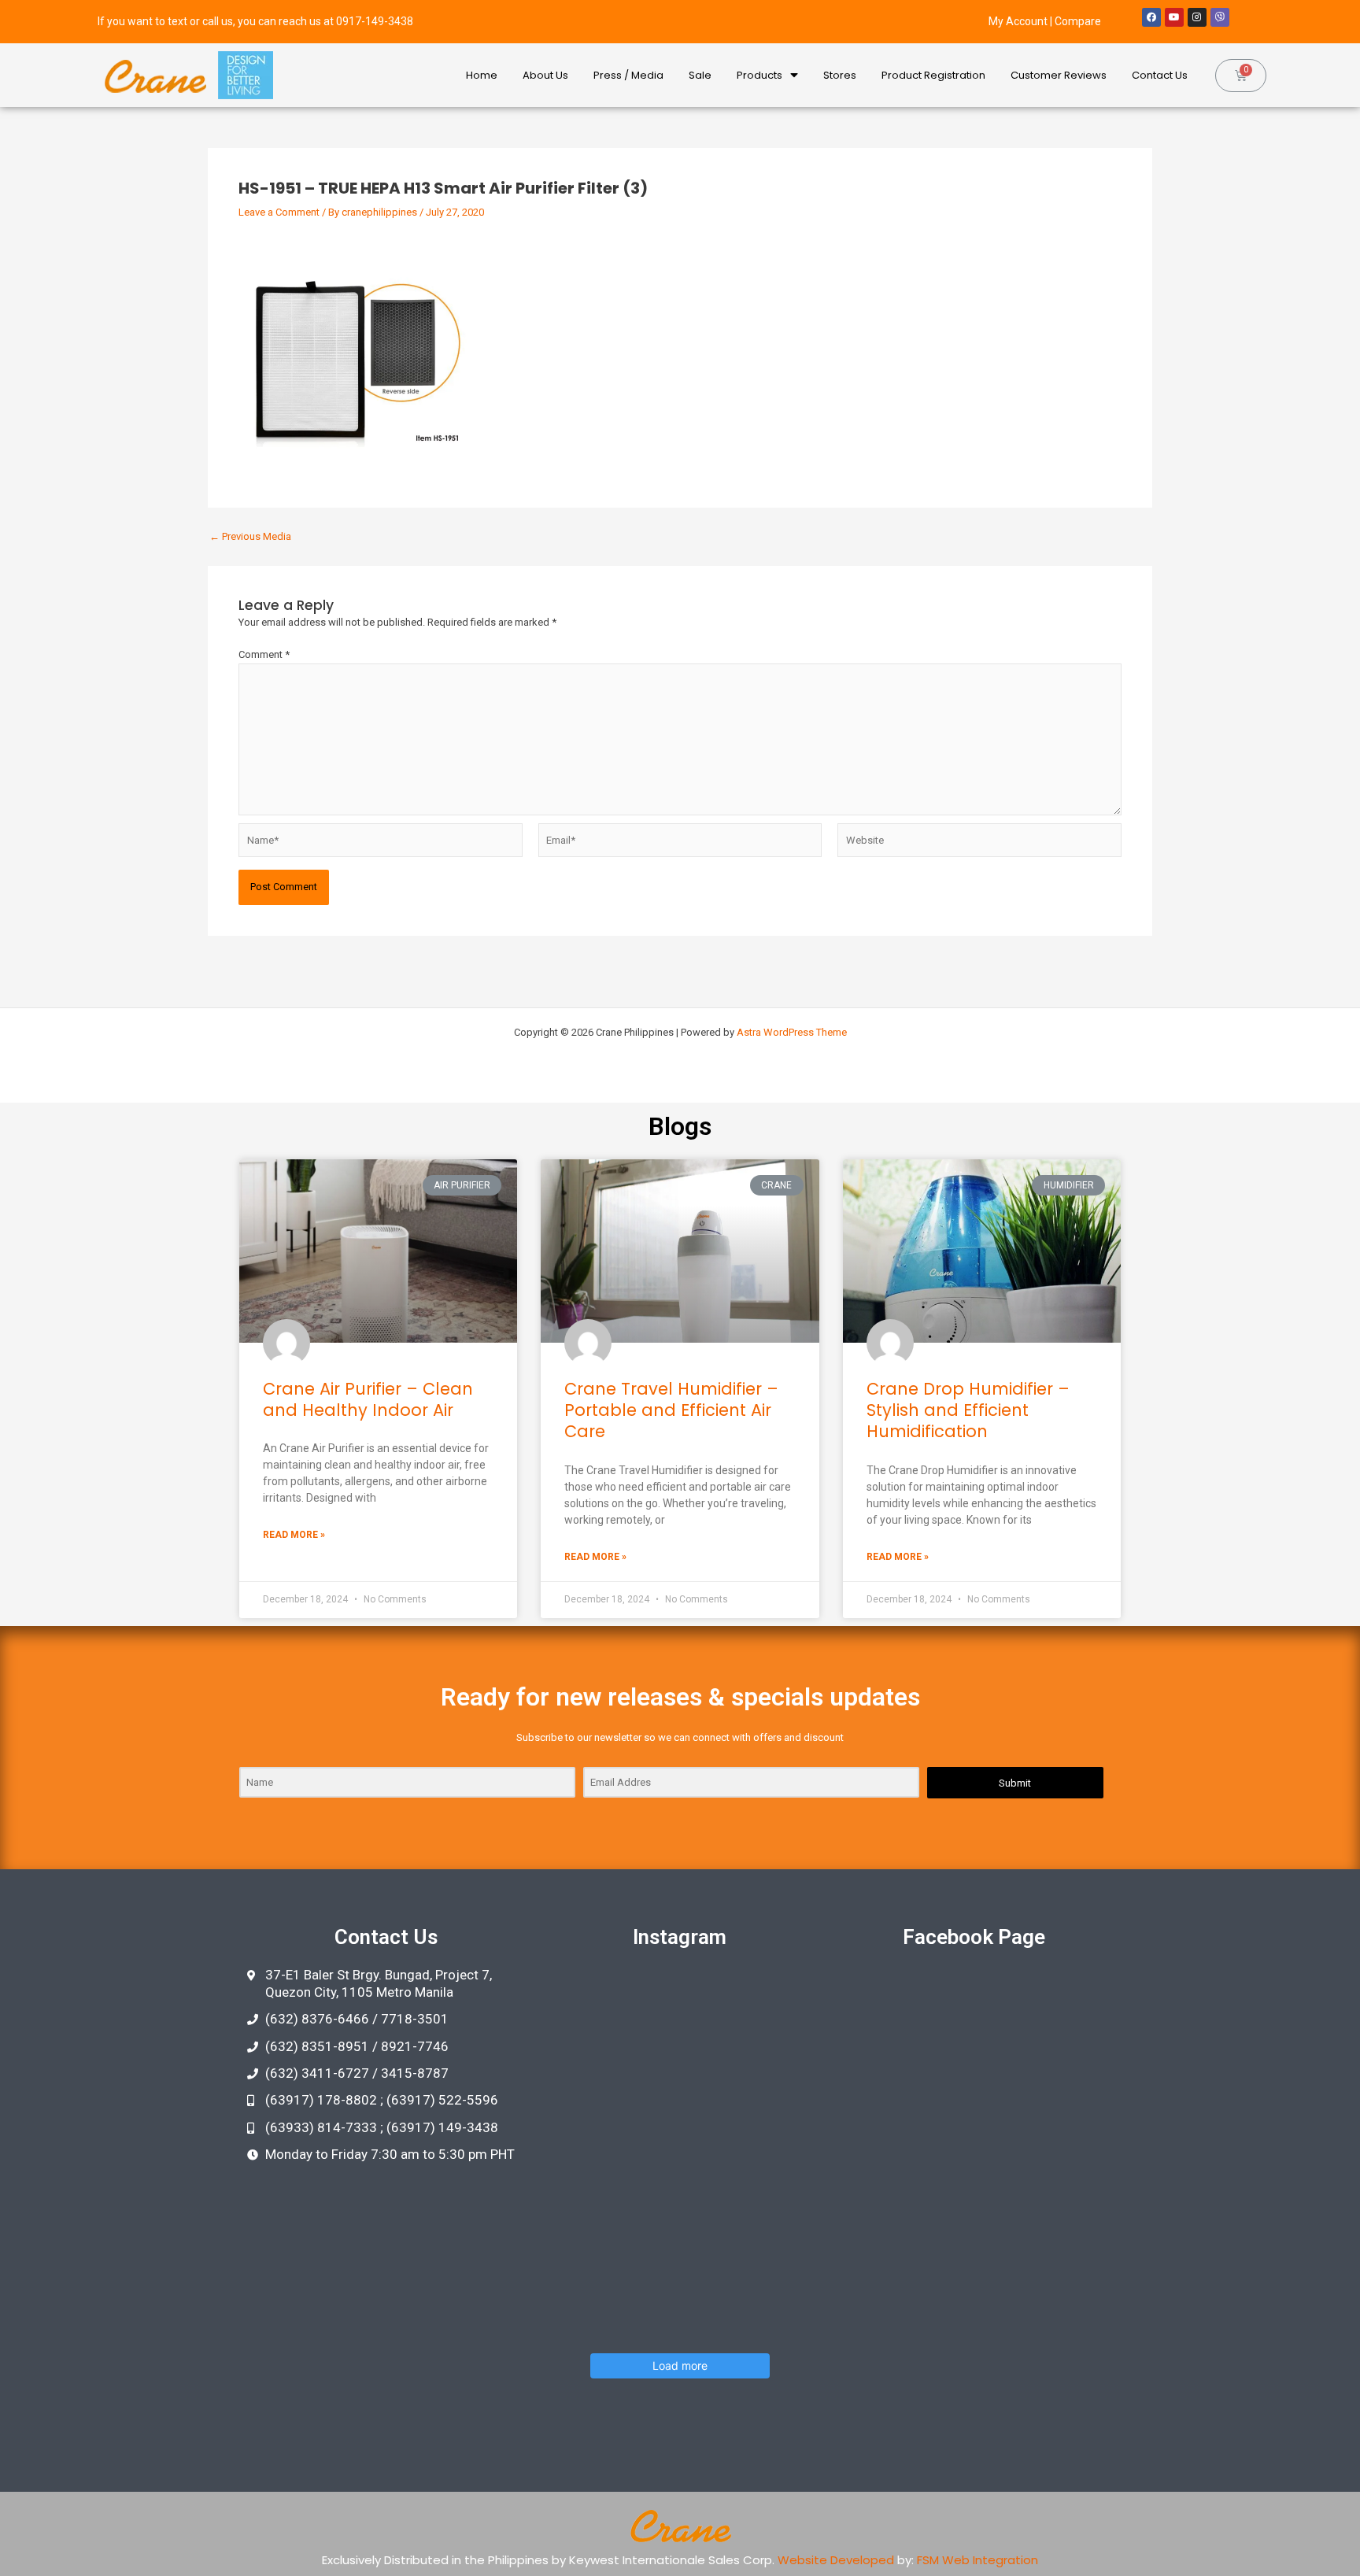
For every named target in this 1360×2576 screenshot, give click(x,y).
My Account (1018, 21)
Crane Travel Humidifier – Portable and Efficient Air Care (671, 1410)
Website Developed (836, 2560)
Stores (840, 75)
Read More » (294, 1535)
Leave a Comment (279, 212)
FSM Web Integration (978, 2560)
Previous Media (250, 536)
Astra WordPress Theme (792, 1032)
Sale (700, 75)
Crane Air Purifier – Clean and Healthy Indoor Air (368, 1399)
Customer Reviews (1059, 75)
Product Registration (933, 75)
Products (759, 75)
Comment (264, 654)
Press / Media (628, 75)
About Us (545, 75)
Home (482, 75)
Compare (1078, 21)
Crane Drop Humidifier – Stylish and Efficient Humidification (968, 1410)
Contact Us (1160, 75)
